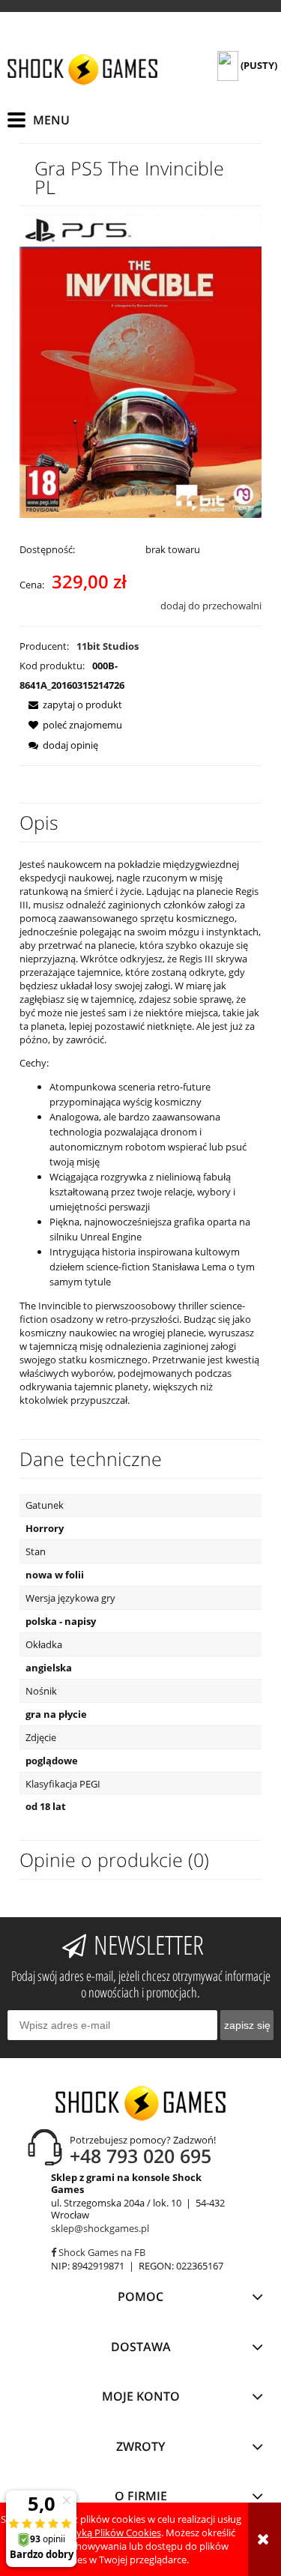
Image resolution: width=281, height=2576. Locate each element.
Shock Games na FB (101, 2252)
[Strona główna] (82, 69)
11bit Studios (108, 646)
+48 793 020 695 (140, 2156)
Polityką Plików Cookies (109, 2533)
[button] (71, 705)
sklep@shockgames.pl (100, 2228)
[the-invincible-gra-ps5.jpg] (140, 364)
